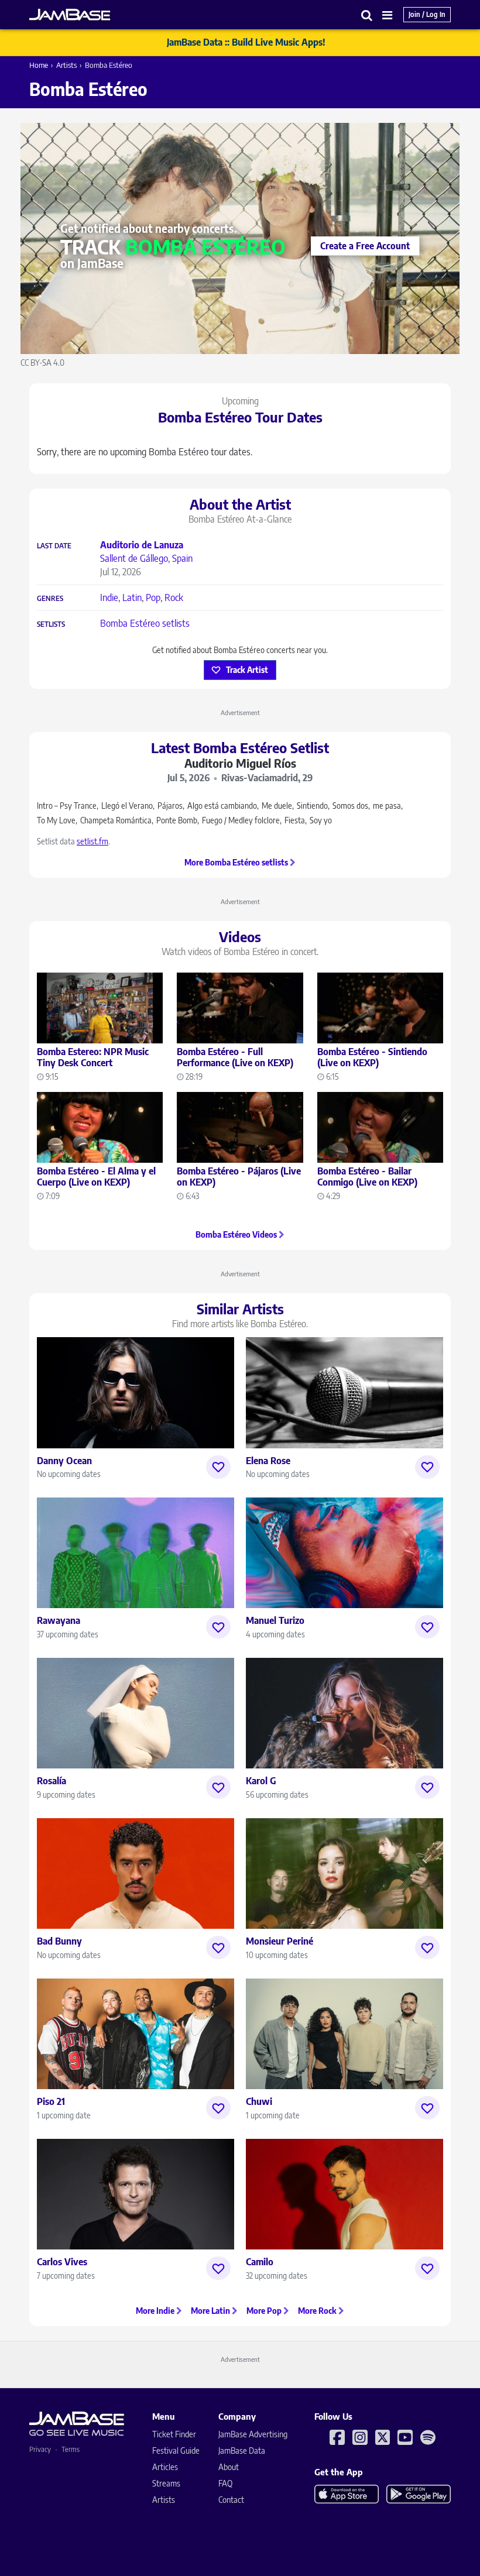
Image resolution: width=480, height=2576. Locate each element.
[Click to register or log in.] (218, 1467)
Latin (132, 597)
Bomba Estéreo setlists (145, 623)
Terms (71, 2449)
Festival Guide (176, 2450)
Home (39, 65)
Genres (50, 599)
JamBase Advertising (253, 2434)
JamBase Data (242, 2450)
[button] (367, 15)
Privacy (40, 2449)
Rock (174, 597)
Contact (231, 2500)
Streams (166, 2483)
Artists (66, 65)
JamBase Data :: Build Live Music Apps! (246, 42)
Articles (165, 2467)
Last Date (54, 546)
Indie (109, 597)
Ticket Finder (174, 2434)
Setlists (51, 624)
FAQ (225, 2483)
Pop (153, 597)
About (229, 2467)
